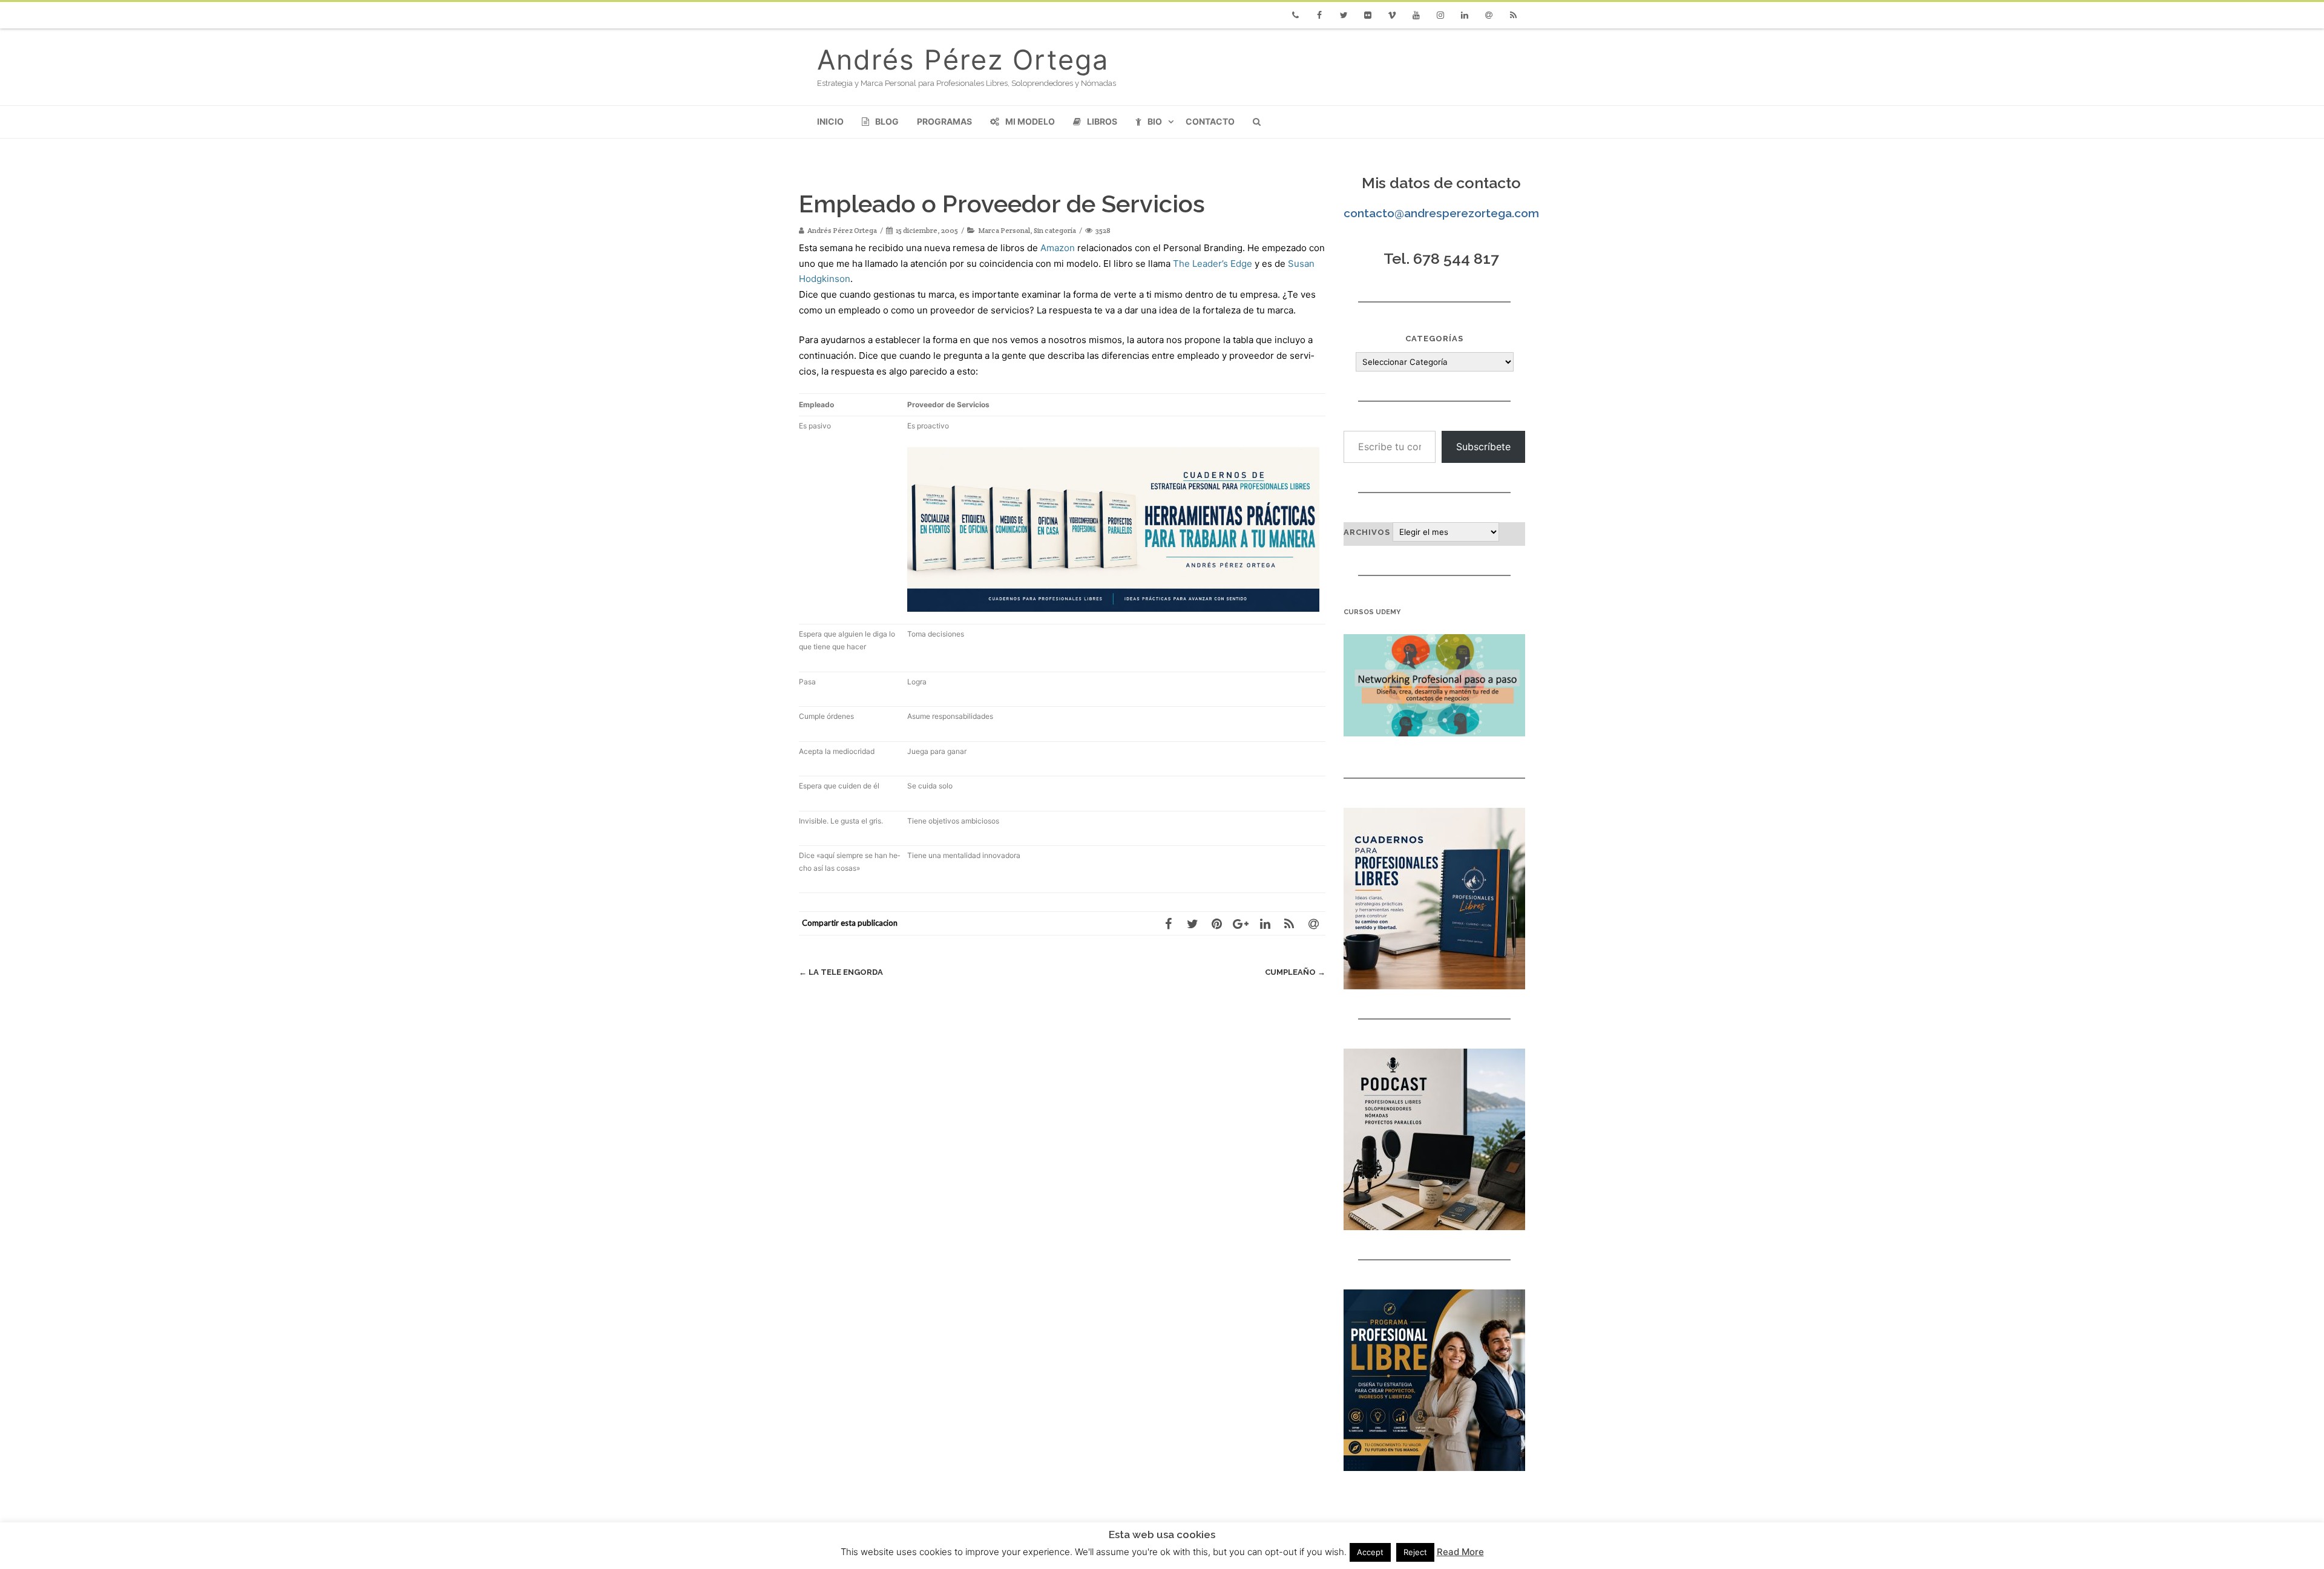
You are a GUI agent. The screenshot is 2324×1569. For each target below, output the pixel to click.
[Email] (1489, 15)
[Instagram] (1440, 15)
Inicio (830, 121)
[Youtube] (1416, 15)
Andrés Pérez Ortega (963, 60)
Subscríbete (1483, 447)
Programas (944, 121)
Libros (1102, 121)
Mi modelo (1030, 121)
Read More (1460, 1552)
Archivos (1367, 532)
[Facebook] (1319, 15)
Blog (887, 121)
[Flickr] (1368, 15)
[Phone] (1295, 15)
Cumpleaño (1295, 972)
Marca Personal (1004, 230)
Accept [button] (1370, 1552)
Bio (1155, 121)
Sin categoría (1055, 230)
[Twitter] (1344, 15)
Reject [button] (1415, 1552)
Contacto (1210, 121)
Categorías (1434, 339)
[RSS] (1513, 15)
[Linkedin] (1465, 15)
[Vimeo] (1392, 15)
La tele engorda (841, 972)
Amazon (1058, 248)
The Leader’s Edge (1213, 264)
